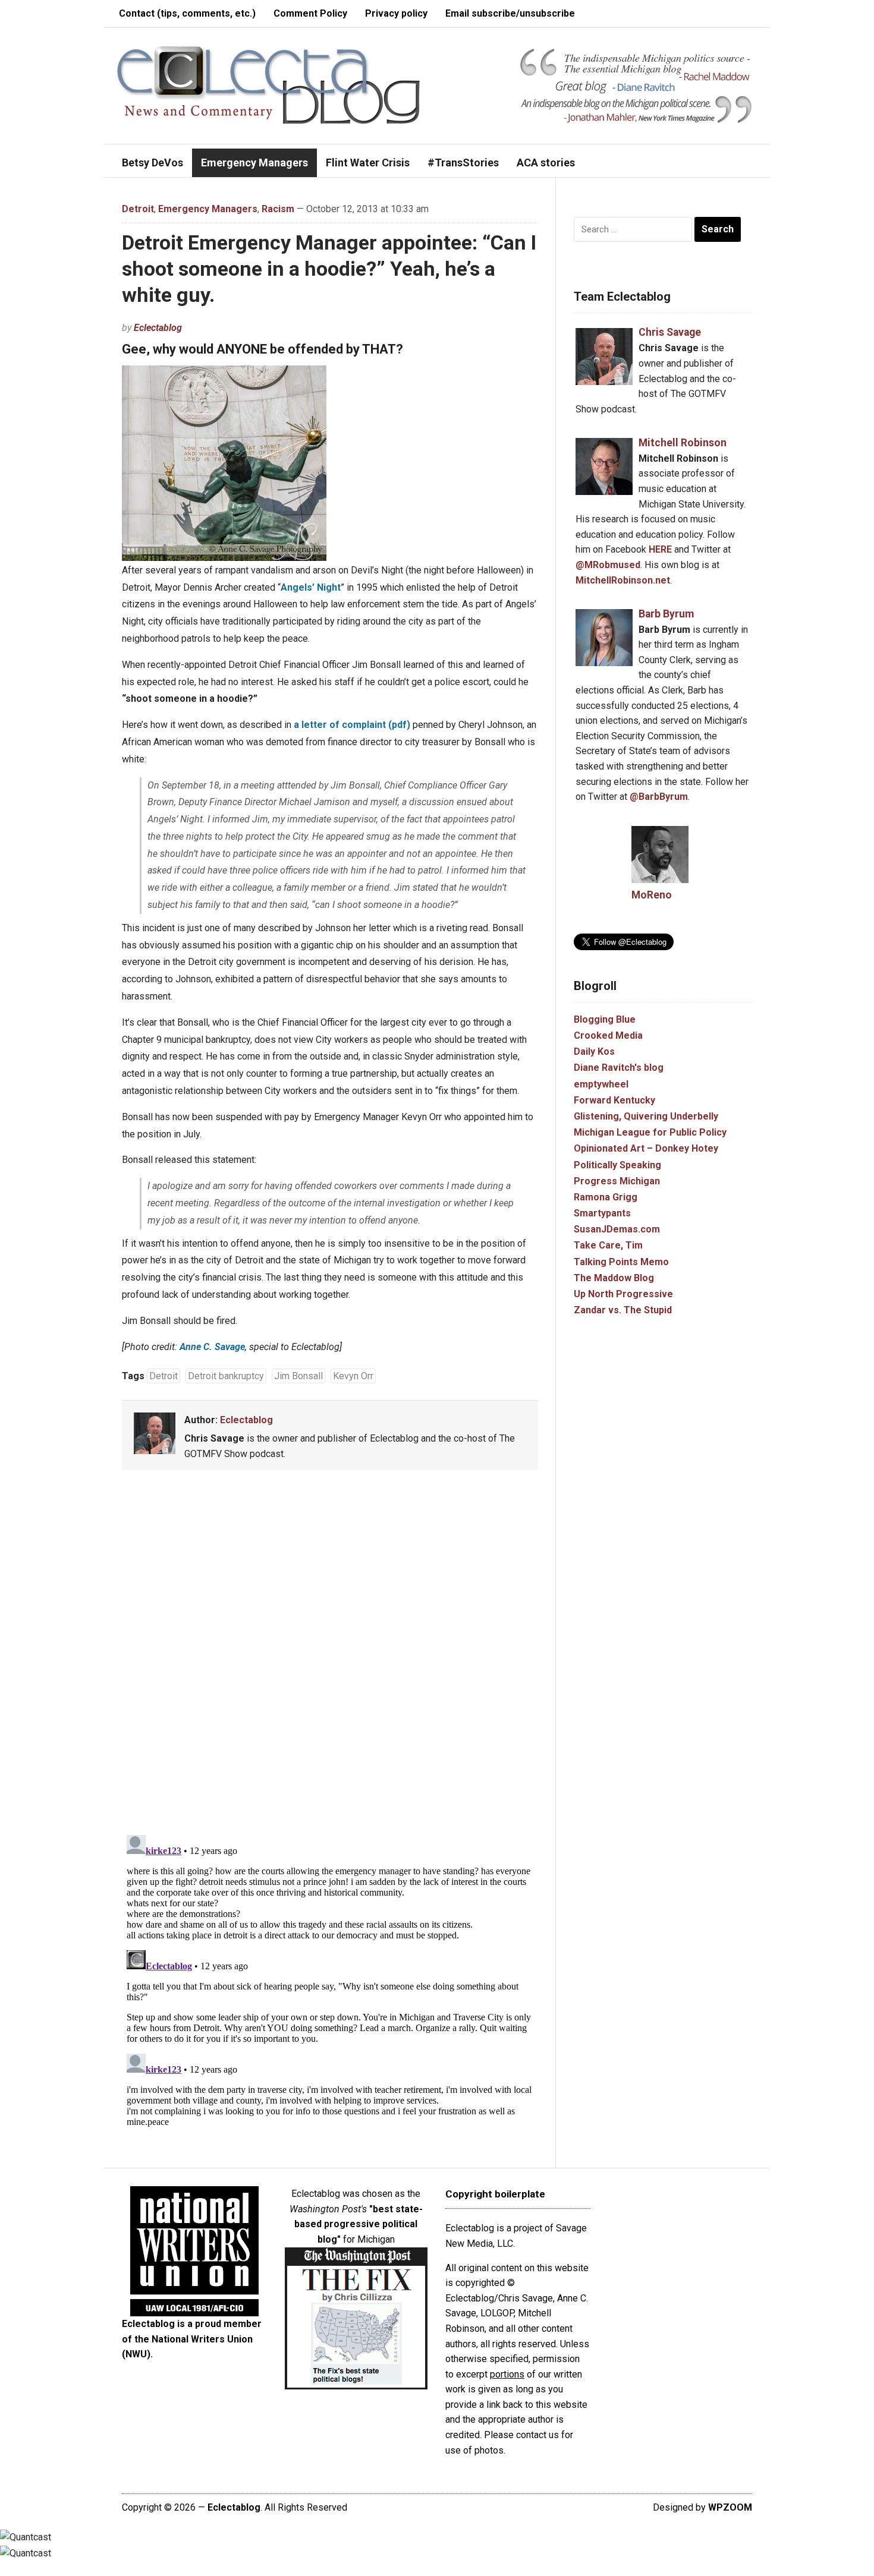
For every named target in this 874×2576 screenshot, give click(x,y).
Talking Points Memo (621, 1262)
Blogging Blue (605, 1019)
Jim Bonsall (298, 1376)
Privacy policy (396, 13)
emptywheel (601, 1084)
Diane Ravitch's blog (619, 1068)
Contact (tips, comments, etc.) (187, 13)
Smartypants (602, 1213)
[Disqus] (330, 1655)
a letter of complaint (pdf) (352, 725)
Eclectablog (158, 328)
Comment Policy (310, 13)
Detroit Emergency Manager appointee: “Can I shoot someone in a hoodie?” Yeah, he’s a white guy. (329, 269)
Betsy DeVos (153, 163)
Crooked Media (608, 1035)
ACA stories (546, 163)
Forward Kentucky (614, 1100)
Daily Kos (594, 1051)
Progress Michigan (617, 1181)
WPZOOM (730, 2507)
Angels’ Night (311, 587)
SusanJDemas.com (617, 1229)
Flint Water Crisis (368, 163)
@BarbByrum (659, 797)
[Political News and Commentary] (268, 85)
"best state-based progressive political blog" (359, 2224)
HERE (660, 549)
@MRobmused (608, 565)
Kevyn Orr (353, 1376)
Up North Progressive (623, 1294)
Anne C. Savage (212, 1347)
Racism (278, 209)
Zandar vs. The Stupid (623, 1310)
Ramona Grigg (606, 1197)
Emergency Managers (254, 163)
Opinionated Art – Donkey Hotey (646, 1148)
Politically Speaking (617, 1165)
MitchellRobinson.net (623, 580)
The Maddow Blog (614, 1278)
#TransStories (463, 163)
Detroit (138, 209)
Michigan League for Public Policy (650, 1132)
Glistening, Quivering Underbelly (646, 1116)
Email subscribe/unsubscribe (510, 13)
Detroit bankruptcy (226, 1376)
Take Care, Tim (608, 1245)
